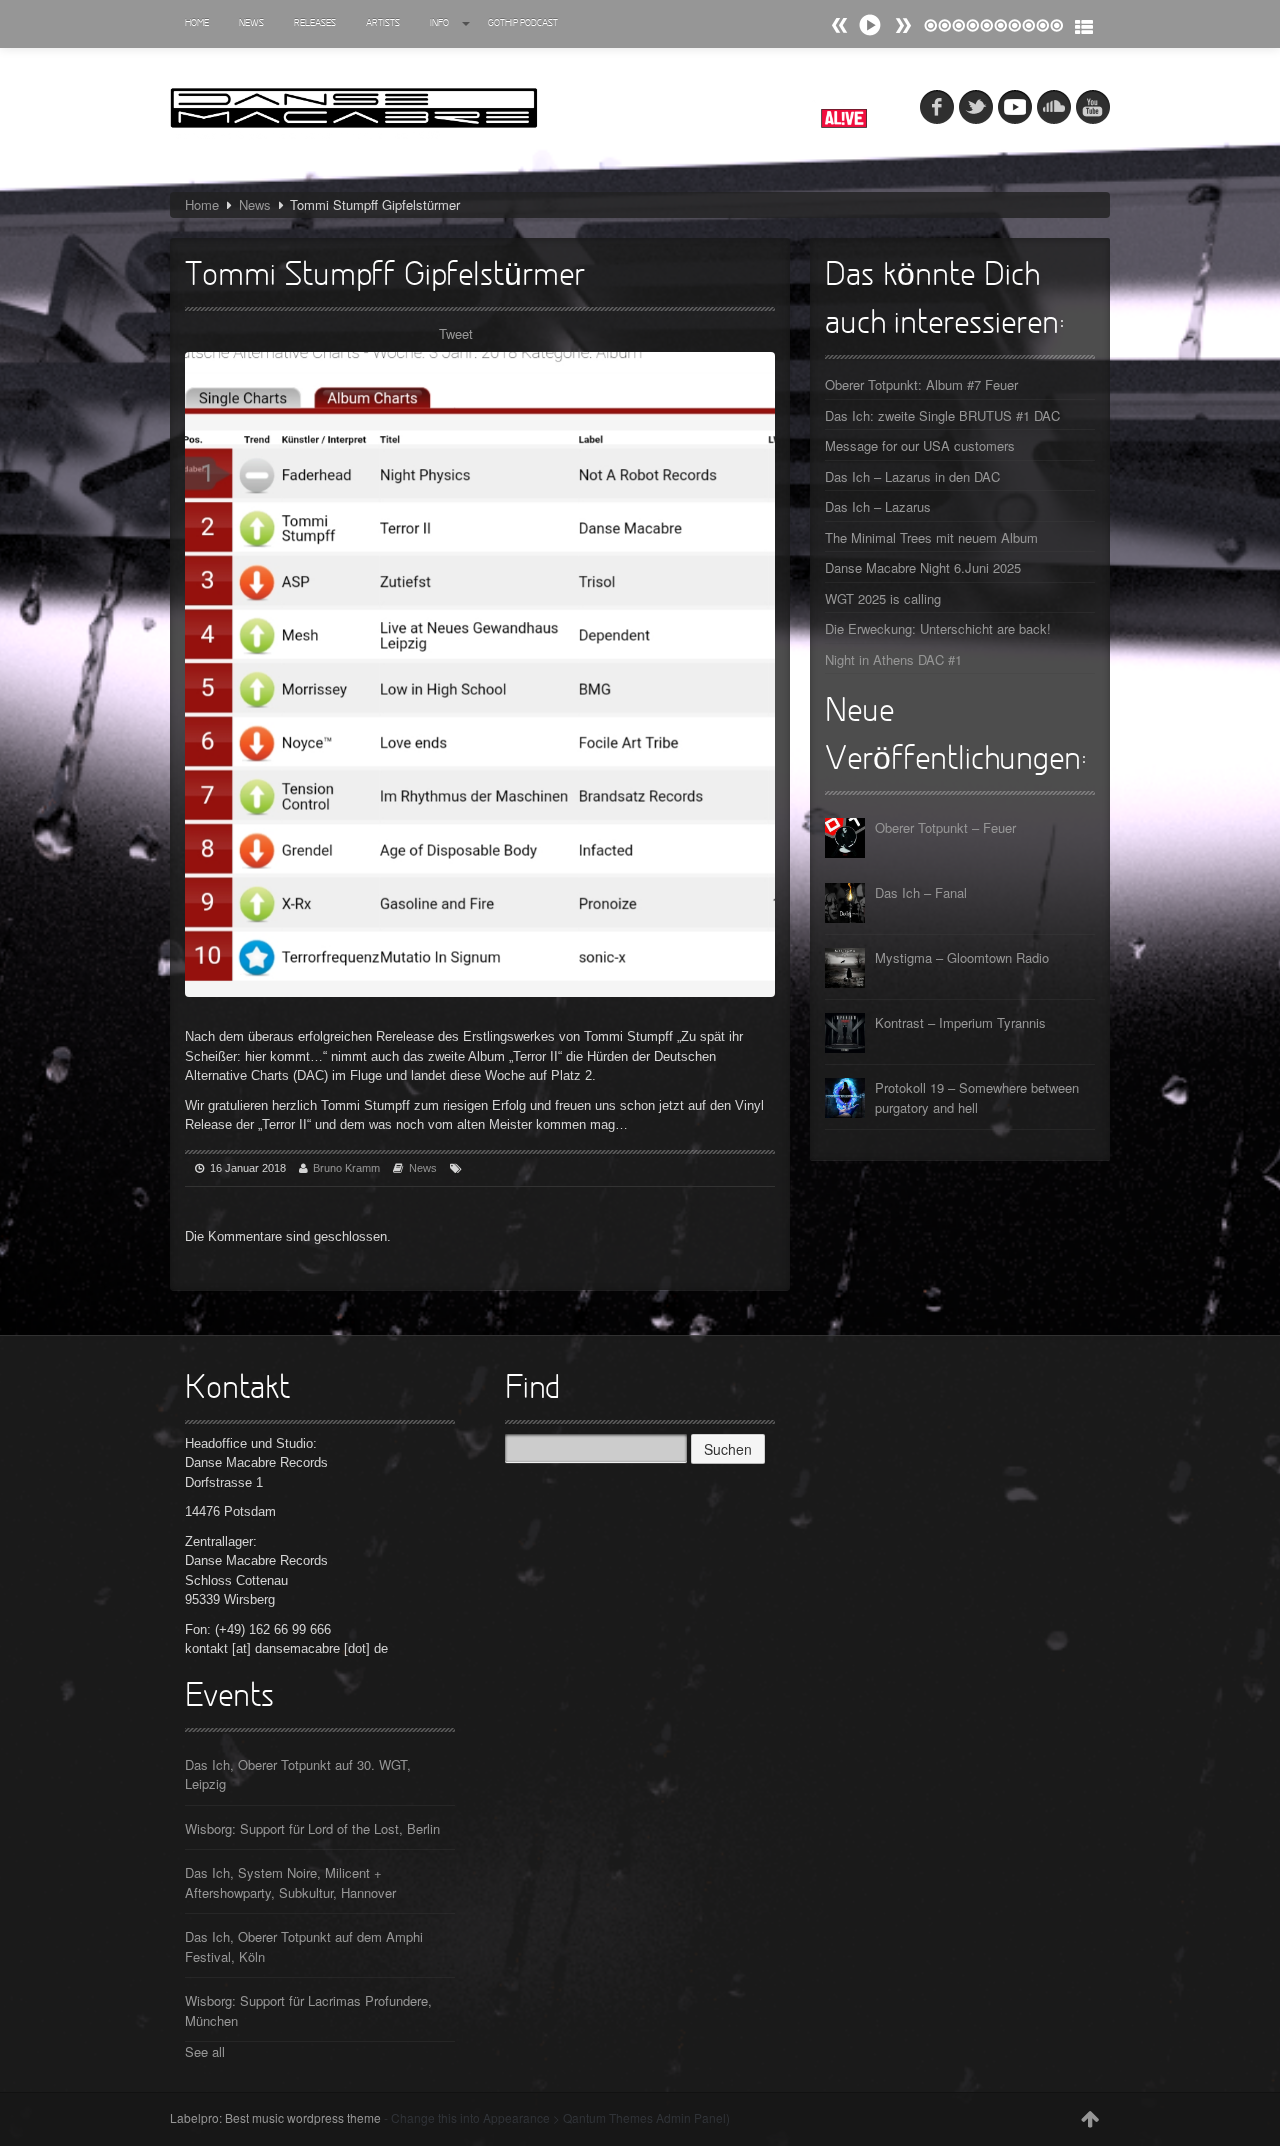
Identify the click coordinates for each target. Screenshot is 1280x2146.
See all (205, 2051)
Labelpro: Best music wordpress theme (275, 2117)
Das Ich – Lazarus (878, 506)
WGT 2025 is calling (883, 598)
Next (840, 25)
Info (439, 23)
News (251, 23)
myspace (1015, 107)
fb (937, 107)
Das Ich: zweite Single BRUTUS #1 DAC (942, 415)
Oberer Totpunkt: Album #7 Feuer (921, 384)
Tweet (456, 333)
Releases (315, 23)
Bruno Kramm (346, 1168)
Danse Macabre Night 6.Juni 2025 (923, 567)
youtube (1093, 107)
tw (976, 107)
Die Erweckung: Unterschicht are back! (938, 628)
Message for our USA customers (920, 445)
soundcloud (1054, 107)
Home (197, 23)
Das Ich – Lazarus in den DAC (912, 476)
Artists (383, 23)
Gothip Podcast (523, 23)
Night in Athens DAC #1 (893, 659)
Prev (903, 25)
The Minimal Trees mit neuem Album (931, 537)
